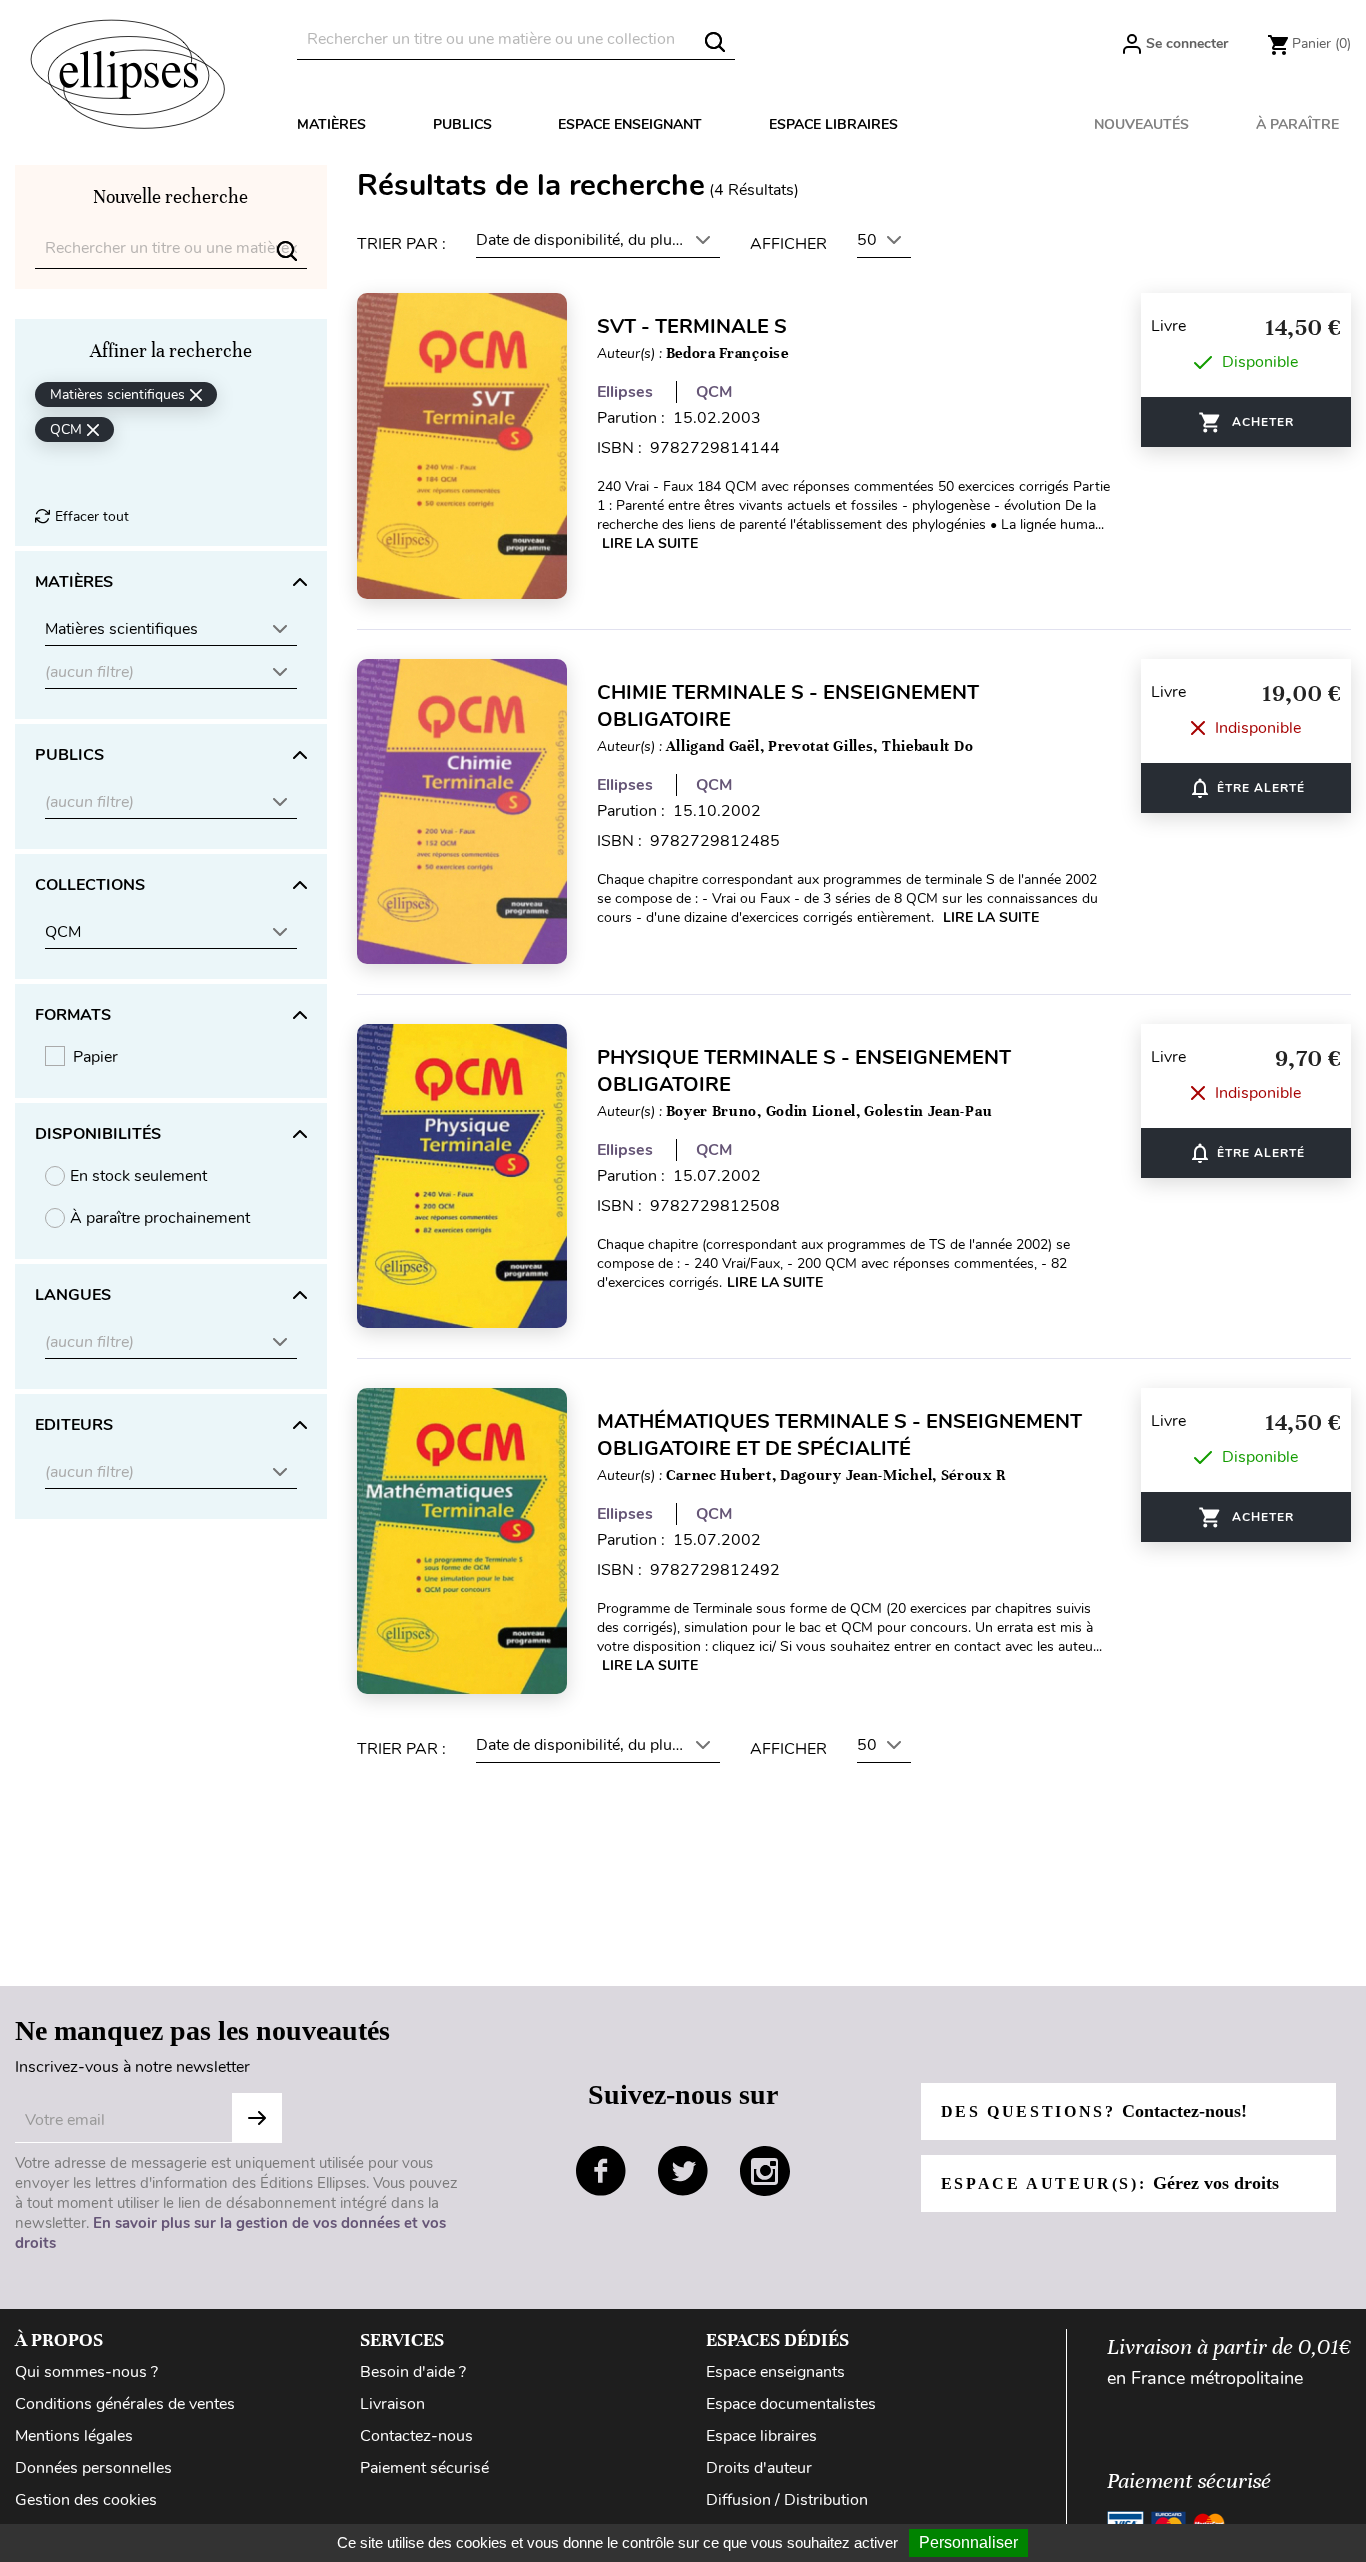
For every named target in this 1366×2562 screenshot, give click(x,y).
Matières (331, 124)
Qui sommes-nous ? (86, 2372)
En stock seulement (138, 1176)
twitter (683, 2171)
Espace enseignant (630, 124)
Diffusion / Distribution (787, 2500)
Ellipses (625, 392)
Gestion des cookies (86, 2500)
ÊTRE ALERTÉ (1246, 788)
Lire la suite (650, 543)
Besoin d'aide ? (413, 2372)
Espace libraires (833, 124)
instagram (765, 2171)
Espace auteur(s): (1110, 2183)
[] (715, 42)
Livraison (392, 2404)
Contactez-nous (416, 2436)
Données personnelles (93, 2468)
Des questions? (1094, 2111)
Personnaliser (968, 2542)
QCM (714, 392)
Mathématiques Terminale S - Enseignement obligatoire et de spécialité (839, 1435)
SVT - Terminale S (692, 326)
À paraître (1297, 124)
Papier (95, 1057)
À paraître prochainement (160, 1218)
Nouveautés (1141, 124)
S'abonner (257, 2118)
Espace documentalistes (791, 2404)
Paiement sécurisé (424, 2468)
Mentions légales (74, 2436)
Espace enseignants (775, 2372)
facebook (601, 2171)
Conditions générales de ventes (125, 2404)
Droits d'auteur (759, 2468)
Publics (462, 124)
